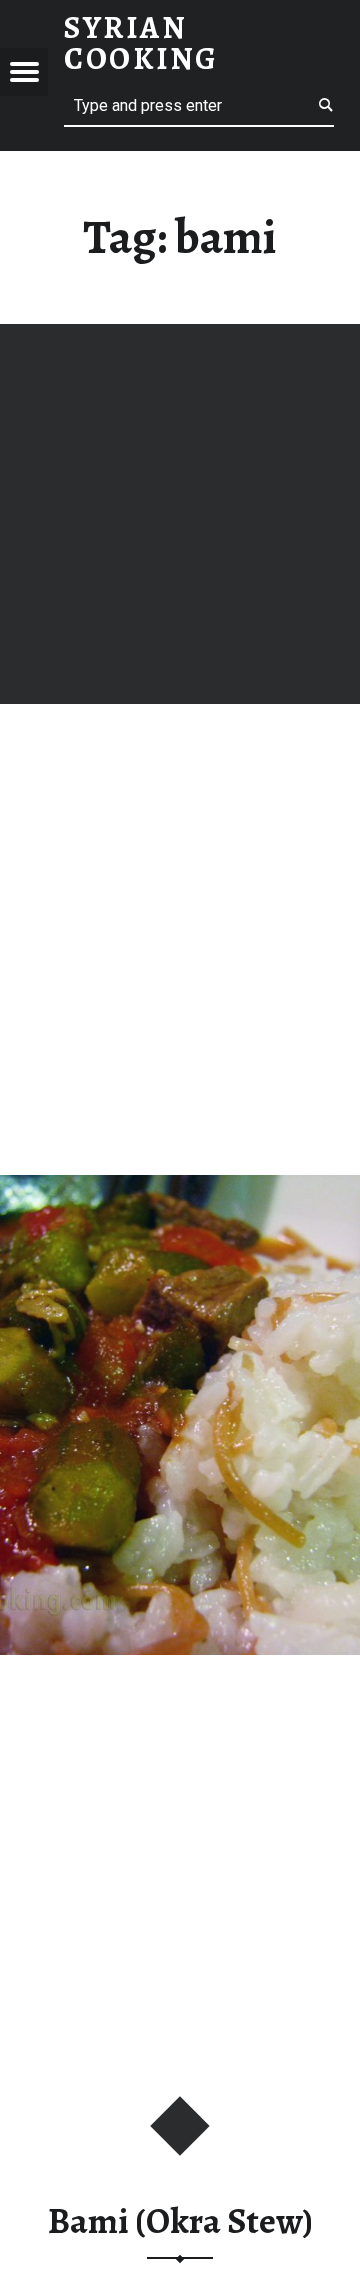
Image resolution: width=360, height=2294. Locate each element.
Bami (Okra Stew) (180, 2221)
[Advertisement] (180, 514)
